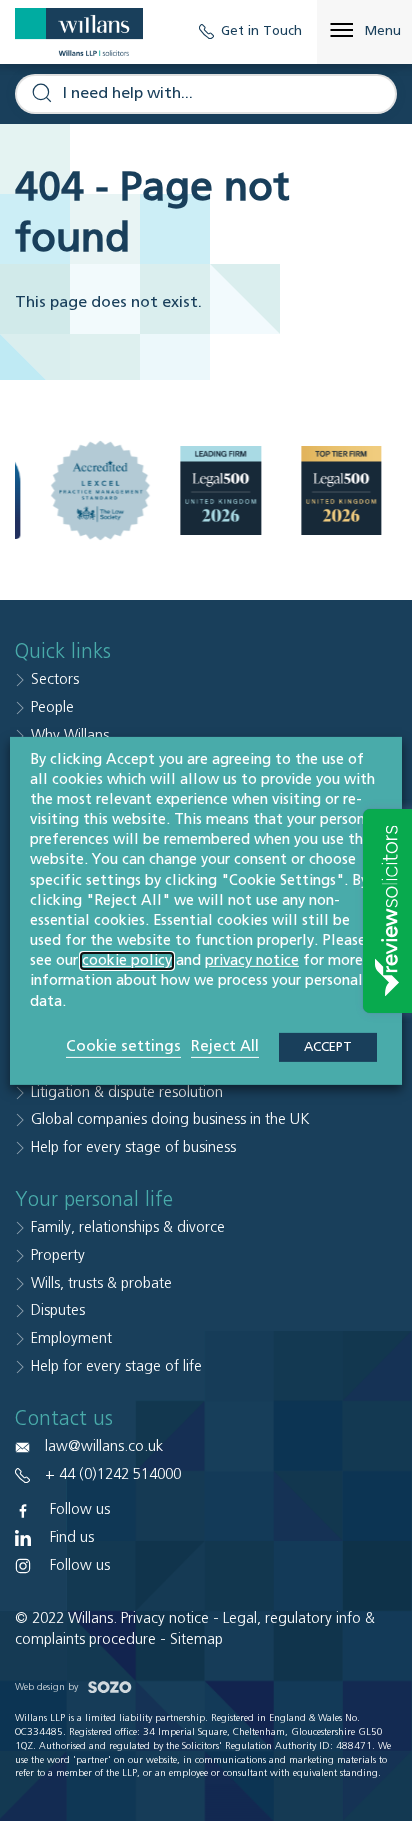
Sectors (55, 679)
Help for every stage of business (133, 1147)
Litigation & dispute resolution (127, 1092)
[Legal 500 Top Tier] (341, 490)
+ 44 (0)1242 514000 (113, 1474)
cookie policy (127, 961)
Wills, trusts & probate (101, 1283)
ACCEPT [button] (328, 1047)
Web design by (48, 1687)
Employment (71, 1338)
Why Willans (70, 735)
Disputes (58, 1310)
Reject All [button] (225, 1046)
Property (58, 1255)
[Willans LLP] (79, 32)
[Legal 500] (221, 490)
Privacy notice (165, 1618)
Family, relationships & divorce (128, 1227)
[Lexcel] (100, 490)
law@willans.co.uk (104, 1446)
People (52, 707)
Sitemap (196, 1639)
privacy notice (252, 961)
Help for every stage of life (116, 1366)
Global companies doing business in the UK (170, 1119)
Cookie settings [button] (123, 1046)
